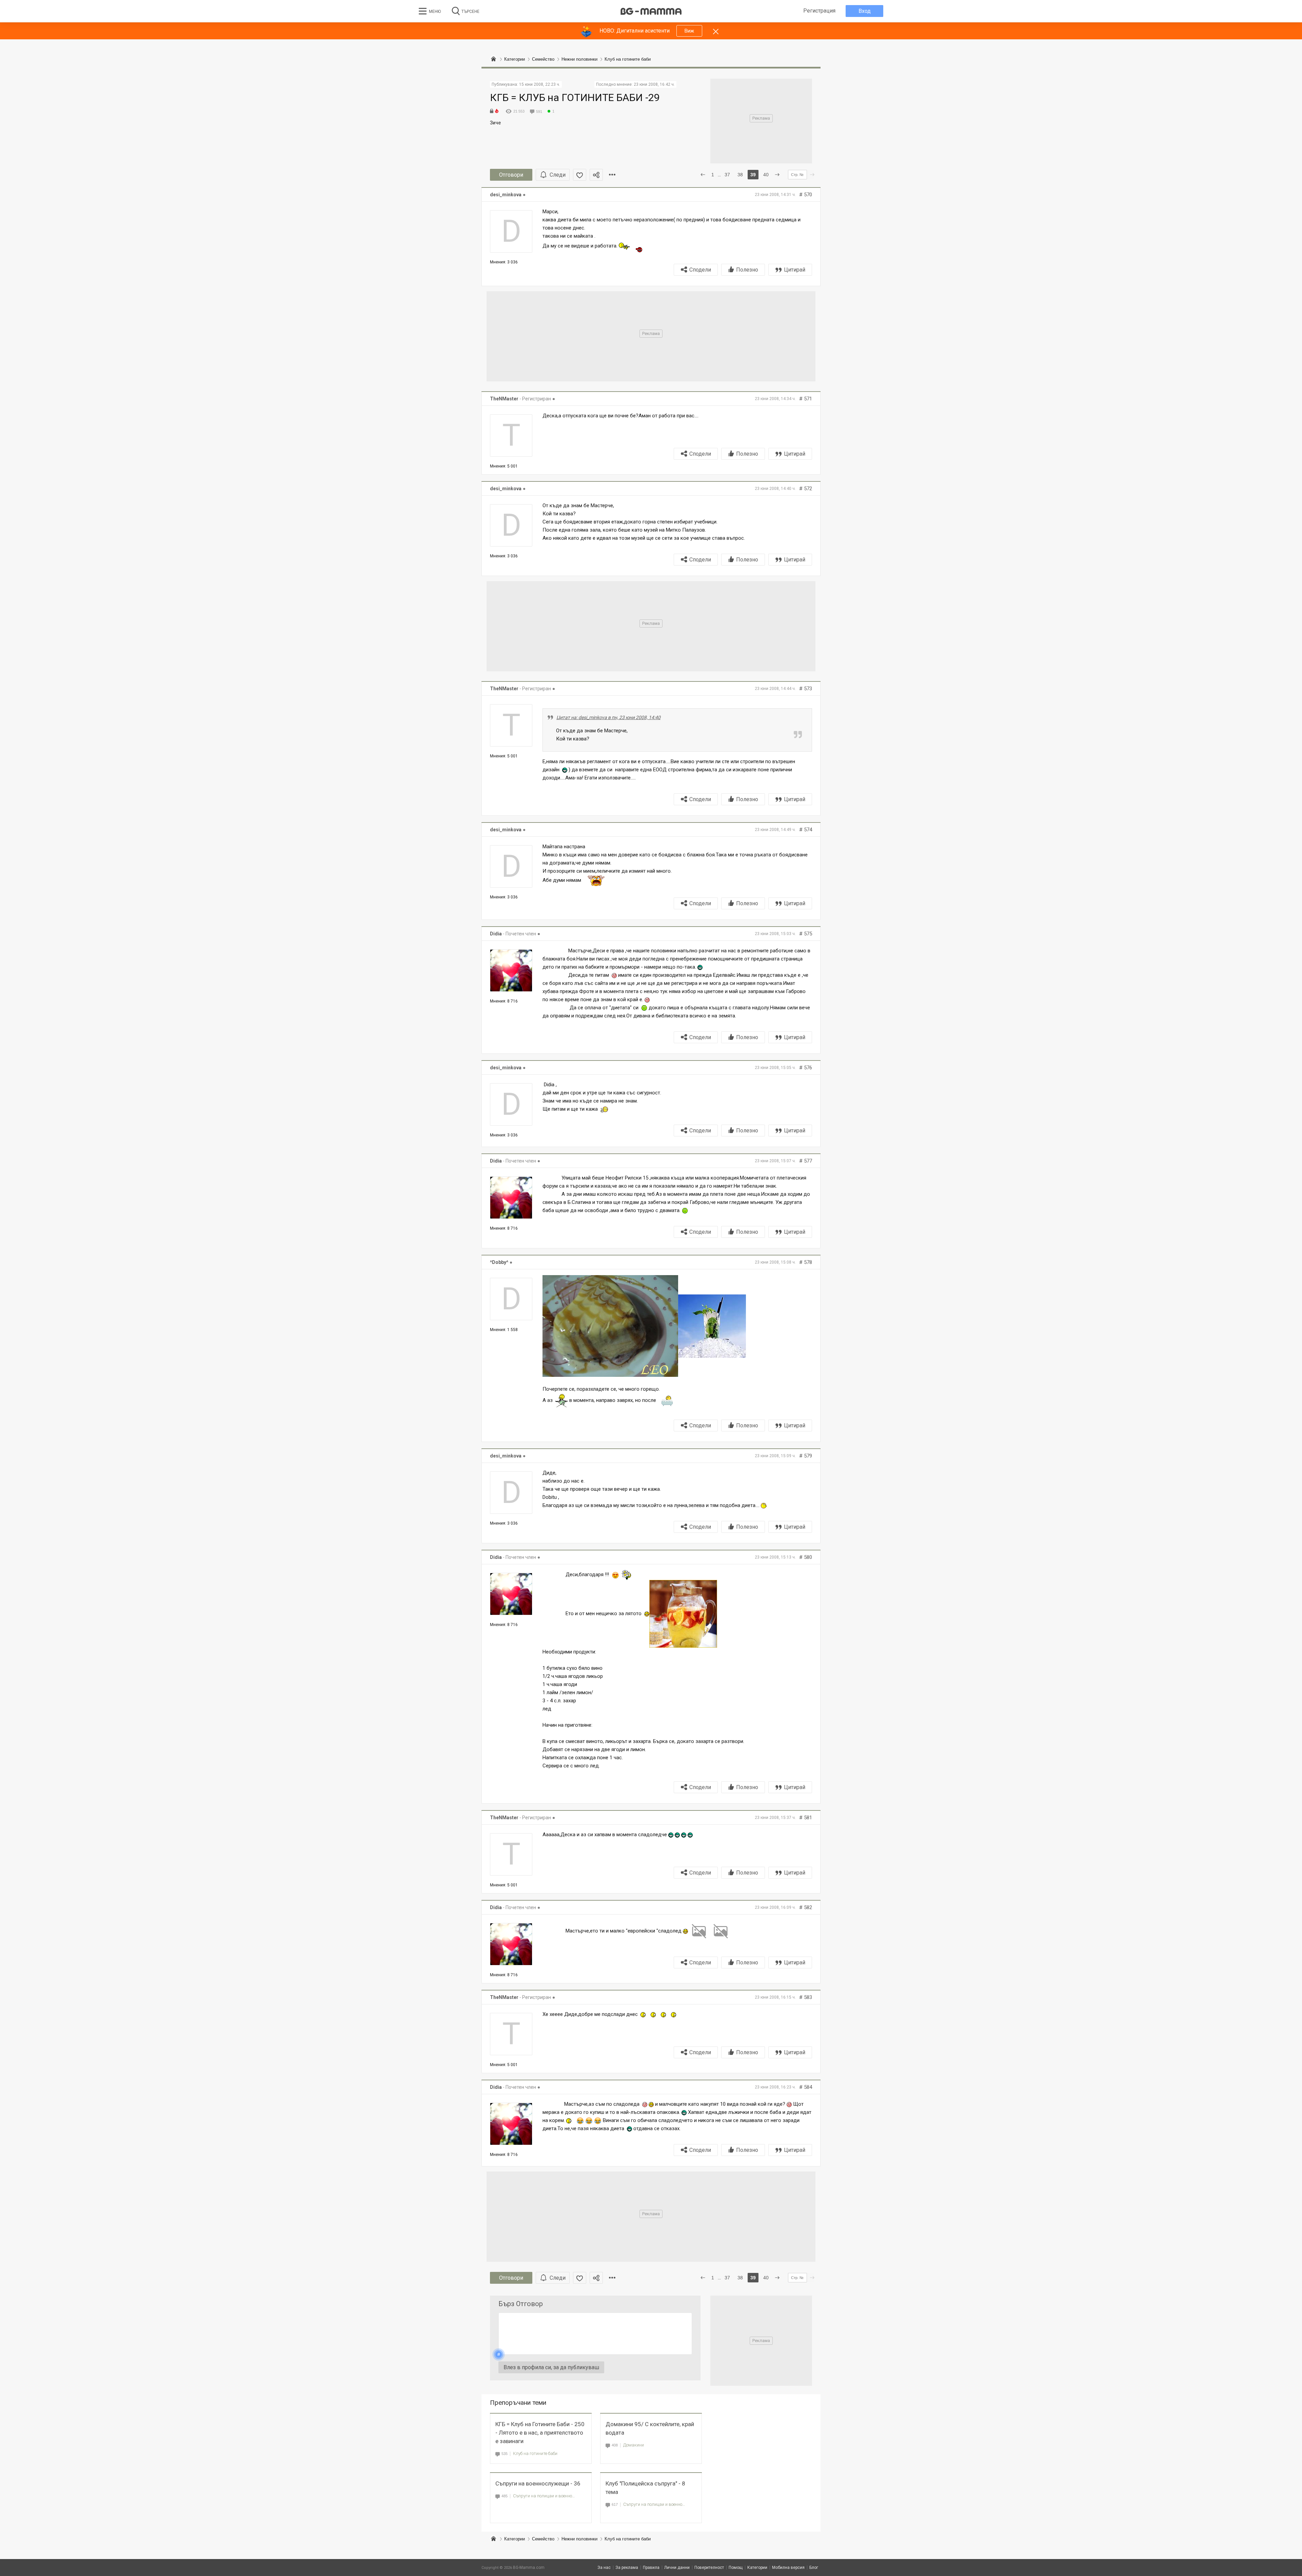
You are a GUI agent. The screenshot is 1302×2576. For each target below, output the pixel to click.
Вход (865, 11)
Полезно (747, 270)
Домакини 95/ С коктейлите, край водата (650, 2428)
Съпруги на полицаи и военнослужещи (544, 2496)
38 (740, 175)
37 (727, 175)
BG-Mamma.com (529, 2568)
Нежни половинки (579, 2539)
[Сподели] (596, 175)
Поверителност (709, 2568)
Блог (814, 2568)
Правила (651, 2568)
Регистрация (819, 11)
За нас (604, 2568)
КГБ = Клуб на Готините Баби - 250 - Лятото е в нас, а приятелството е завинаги (540, 2433)
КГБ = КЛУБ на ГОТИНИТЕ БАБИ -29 (575, 97)
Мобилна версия (788, 2568)
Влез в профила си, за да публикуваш (551, 2367)
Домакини (634, 2445)
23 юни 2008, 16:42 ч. (654, 84)
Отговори (511, 175)
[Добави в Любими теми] (580, 175)
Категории (515, 2539)
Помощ (736, 2568)
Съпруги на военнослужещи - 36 (538, 2483)
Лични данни (677, 2568)
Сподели (700, 270)
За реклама (627, 2568)
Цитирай (795, 270)
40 (766, 175)
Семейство (543, 2539)
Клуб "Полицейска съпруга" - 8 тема (645, 2488)
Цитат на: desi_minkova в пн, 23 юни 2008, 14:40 (608, 717)
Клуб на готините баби (535, 2453)
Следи (558, 175)
